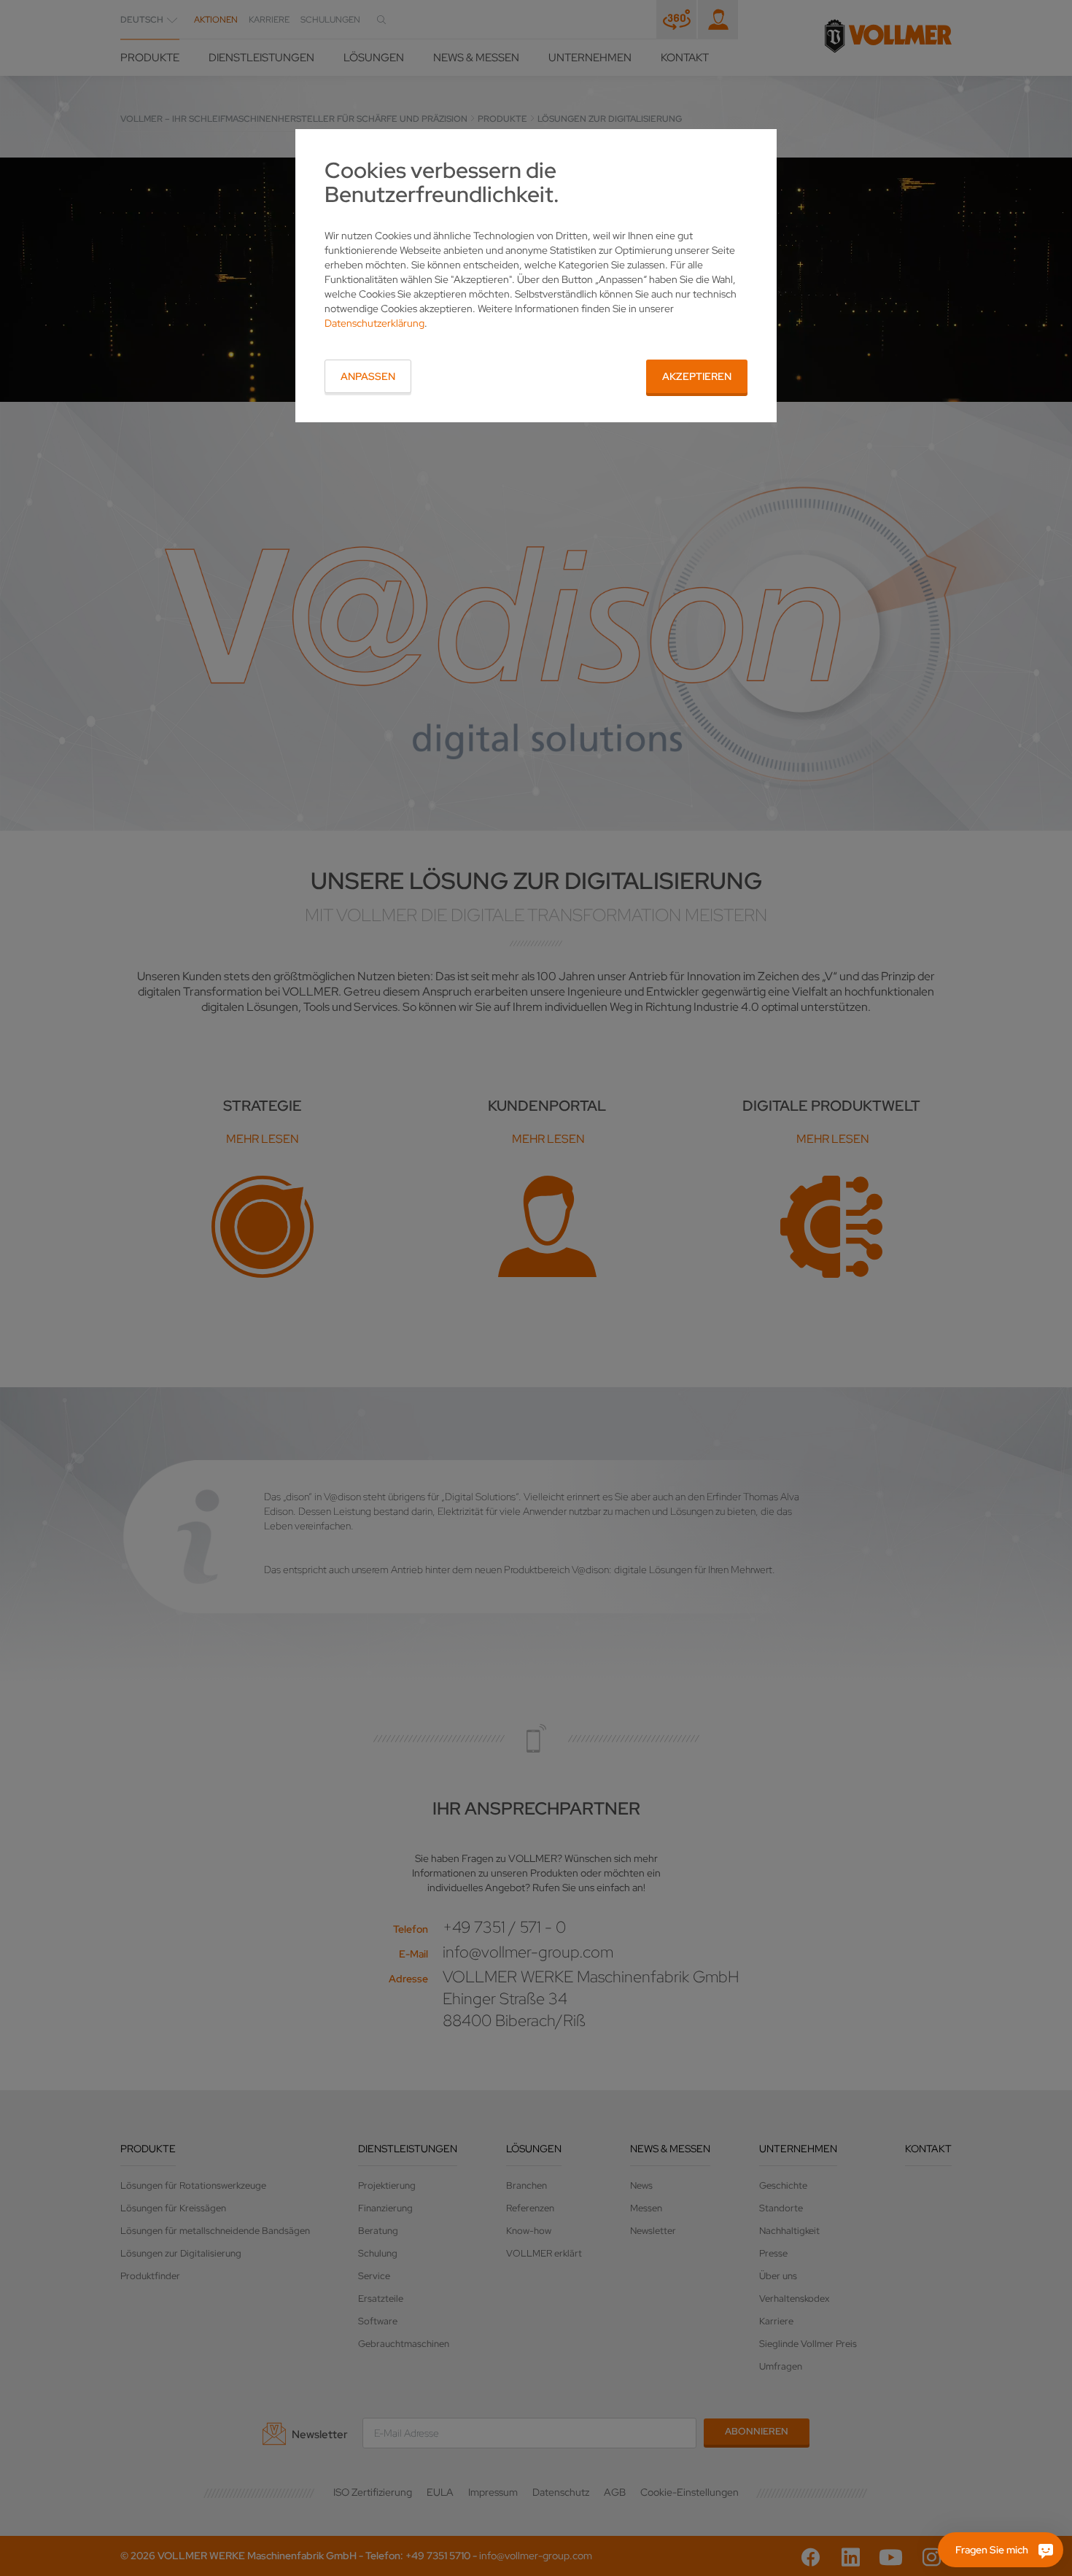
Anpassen (368, 376)
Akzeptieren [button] (697, 376)
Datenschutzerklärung (374, 323)
